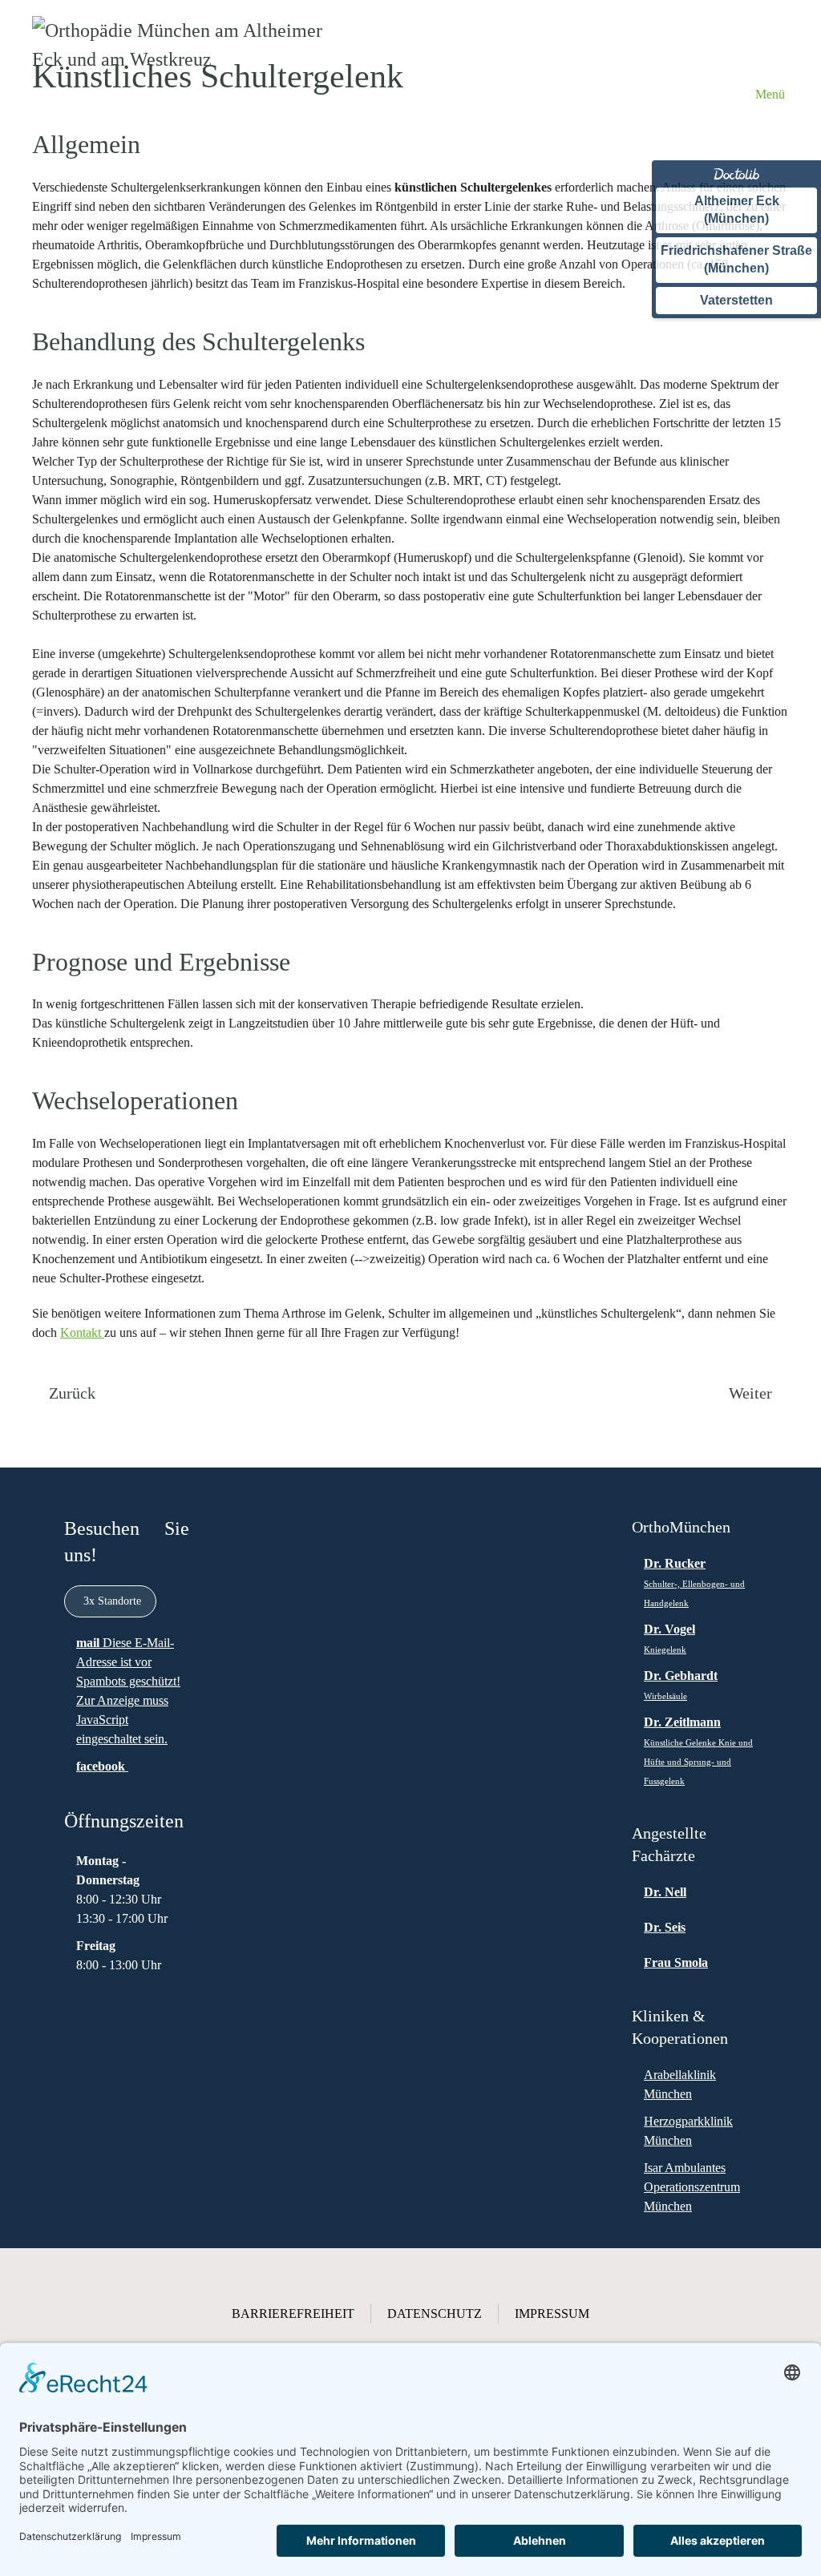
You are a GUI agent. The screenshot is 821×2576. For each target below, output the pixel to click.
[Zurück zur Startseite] (183, 94)
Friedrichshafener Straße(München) (736, 259)
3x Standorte (112, 1601)
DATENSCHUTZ (435, 2314)
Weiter (750, 1393)
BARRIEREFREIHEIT (293, 2314)
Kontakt (82, 1332)
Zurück (72, 1393)
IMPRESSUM (552, 2314)
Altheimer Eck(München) (737, 210)
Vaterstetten (736, 300)
